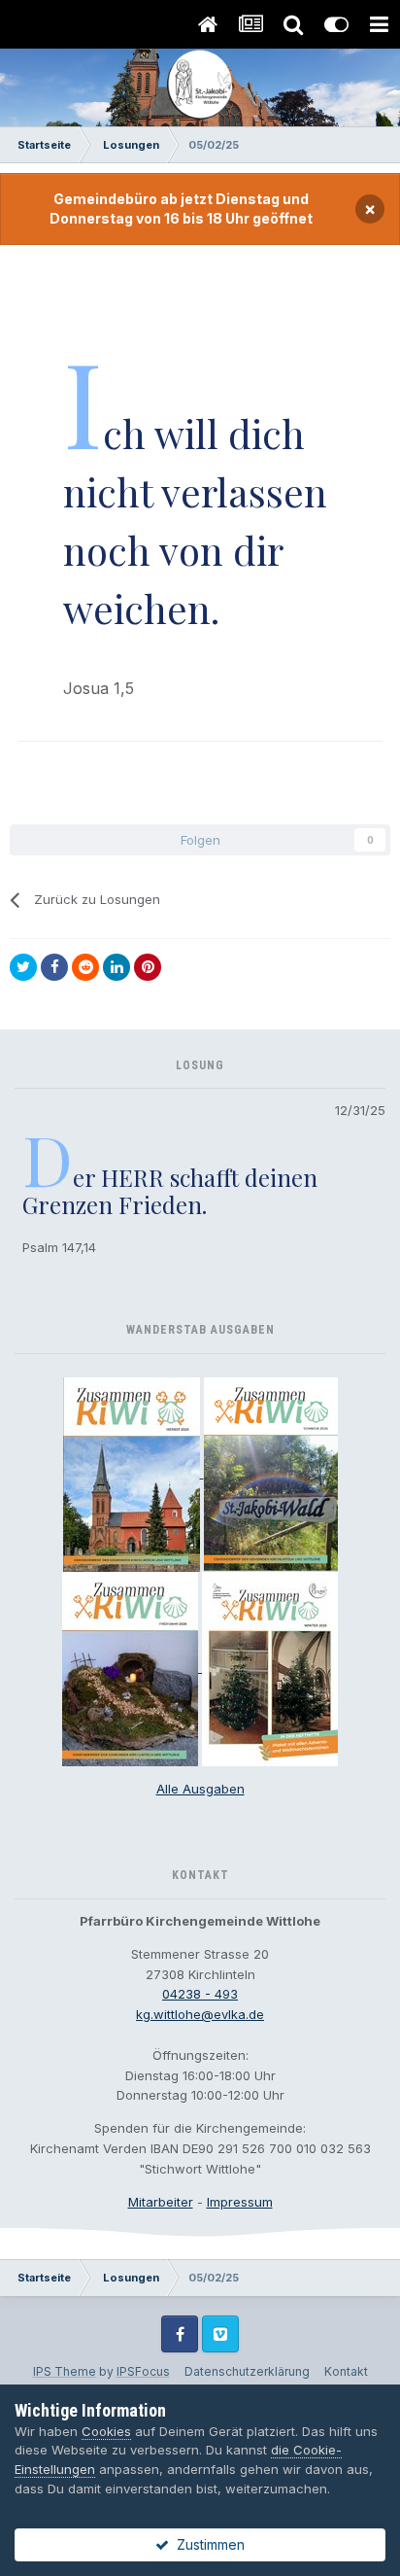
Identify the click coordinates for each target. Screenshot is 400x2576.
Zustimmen (207, 2544)
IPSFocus (143, 2371)
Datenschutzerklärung (247, 2371)
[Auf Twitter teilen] (23, 967)
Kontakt (346, 2371)
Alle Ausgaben (200, 1789)
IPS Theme (65, 2371)
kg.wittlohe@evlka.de (200, 2014)
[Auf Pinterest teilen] (148, 967)
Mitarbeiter (161, 2202)
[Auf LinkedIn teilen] (117, 967)
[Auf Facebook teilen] (54, 967)
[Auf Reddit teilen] (85, 967)
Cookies (106, 2431)
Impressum (240, 2202)
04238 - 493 (200, 1994)
